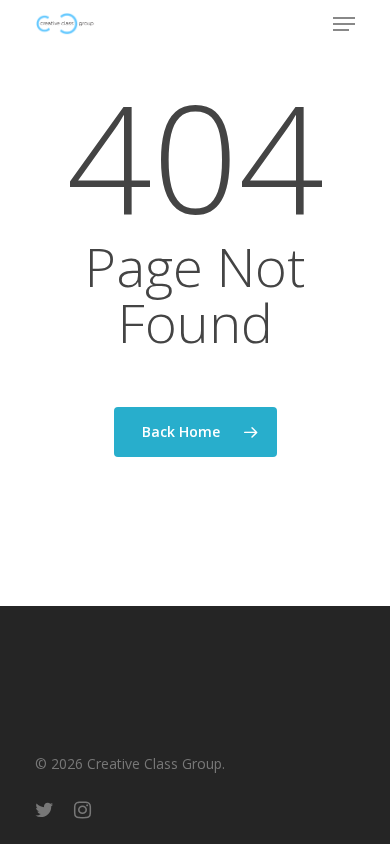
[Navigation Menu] (344, 24)
